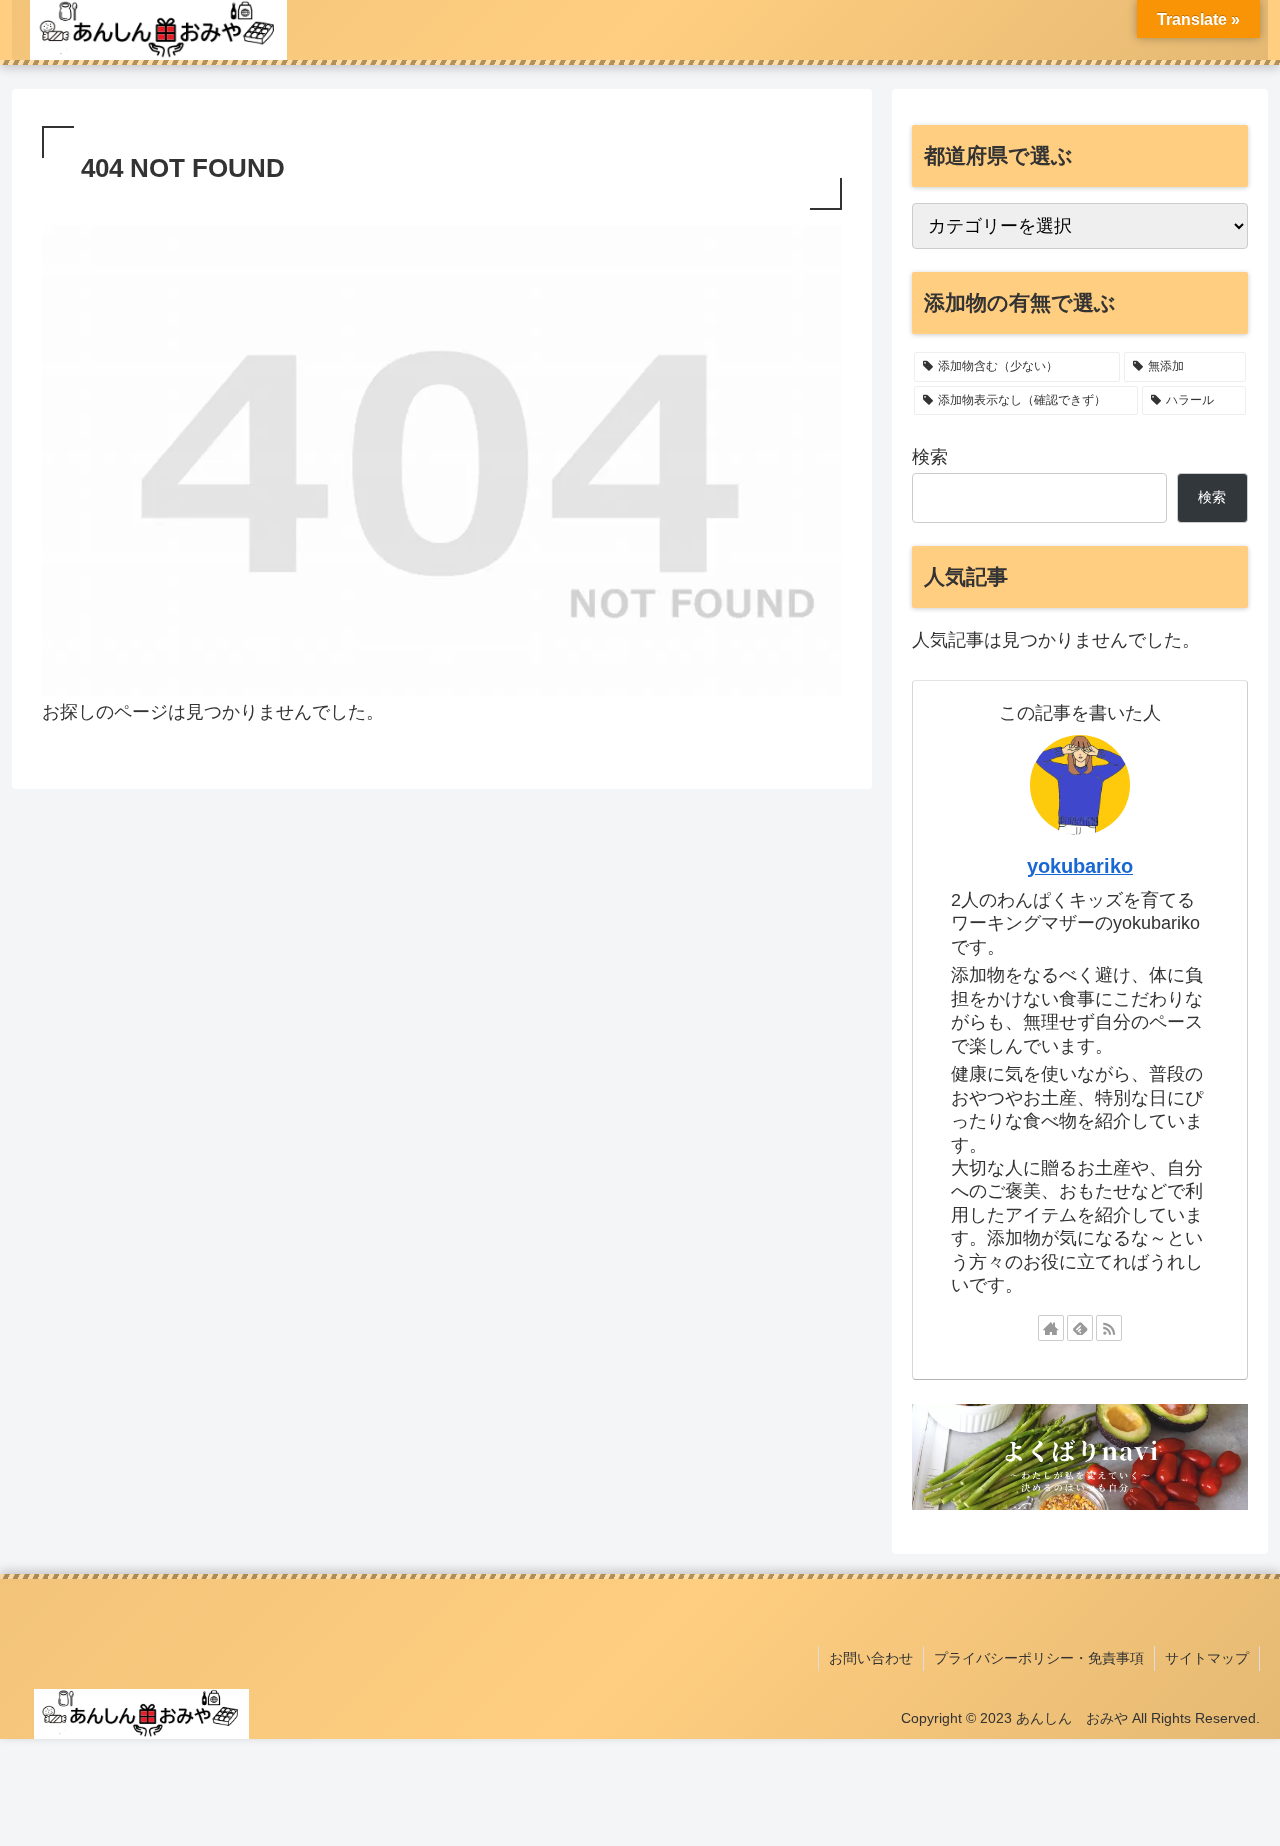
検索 (930, 457)
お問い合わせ (871, 1658)
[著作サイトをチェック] (1051, 1328)
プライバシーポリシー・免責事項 (1039, 1658)
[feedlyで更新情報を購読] (1080, 1328)
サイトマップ (1207, 1658)
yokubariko (1080, 866)
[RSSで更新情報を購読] (1109, 1328)
